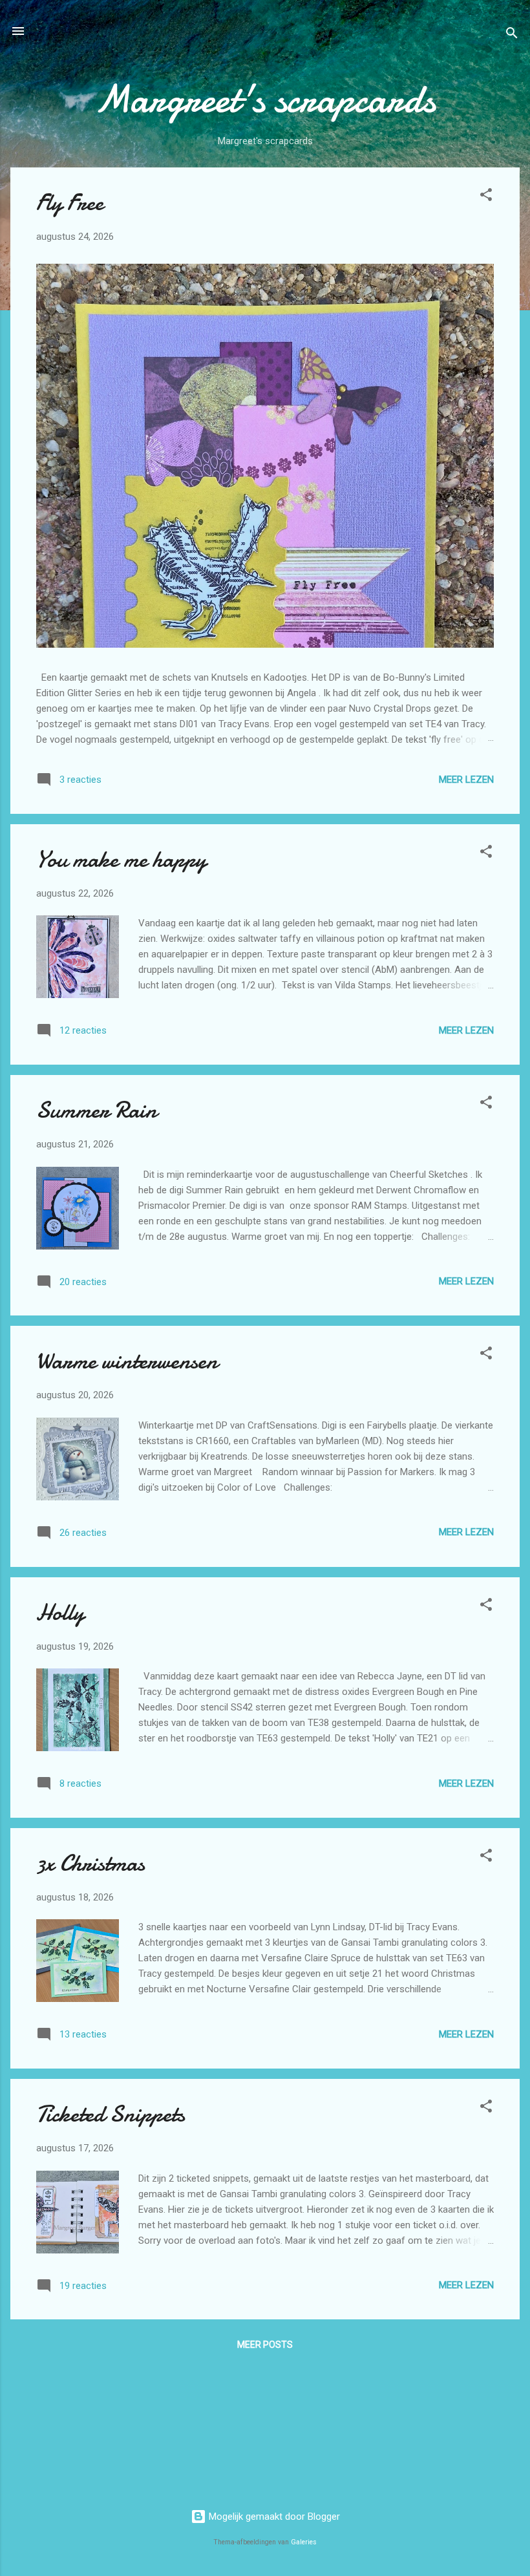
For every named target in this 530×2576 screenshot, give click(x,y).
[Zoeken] (512, 35)
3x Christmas (90, 1863)
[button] (486, 197)
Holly (60, 1613)
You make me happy (121, 859)
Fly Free (70, 203)
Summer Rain (97, 1110)
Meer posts (265, 2345)
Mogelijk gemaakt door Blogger (273, 2517)
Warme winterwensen (127, 1361)
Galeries (304, 2542)
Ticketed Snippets (111, 2114)
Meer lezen (466, 780)
